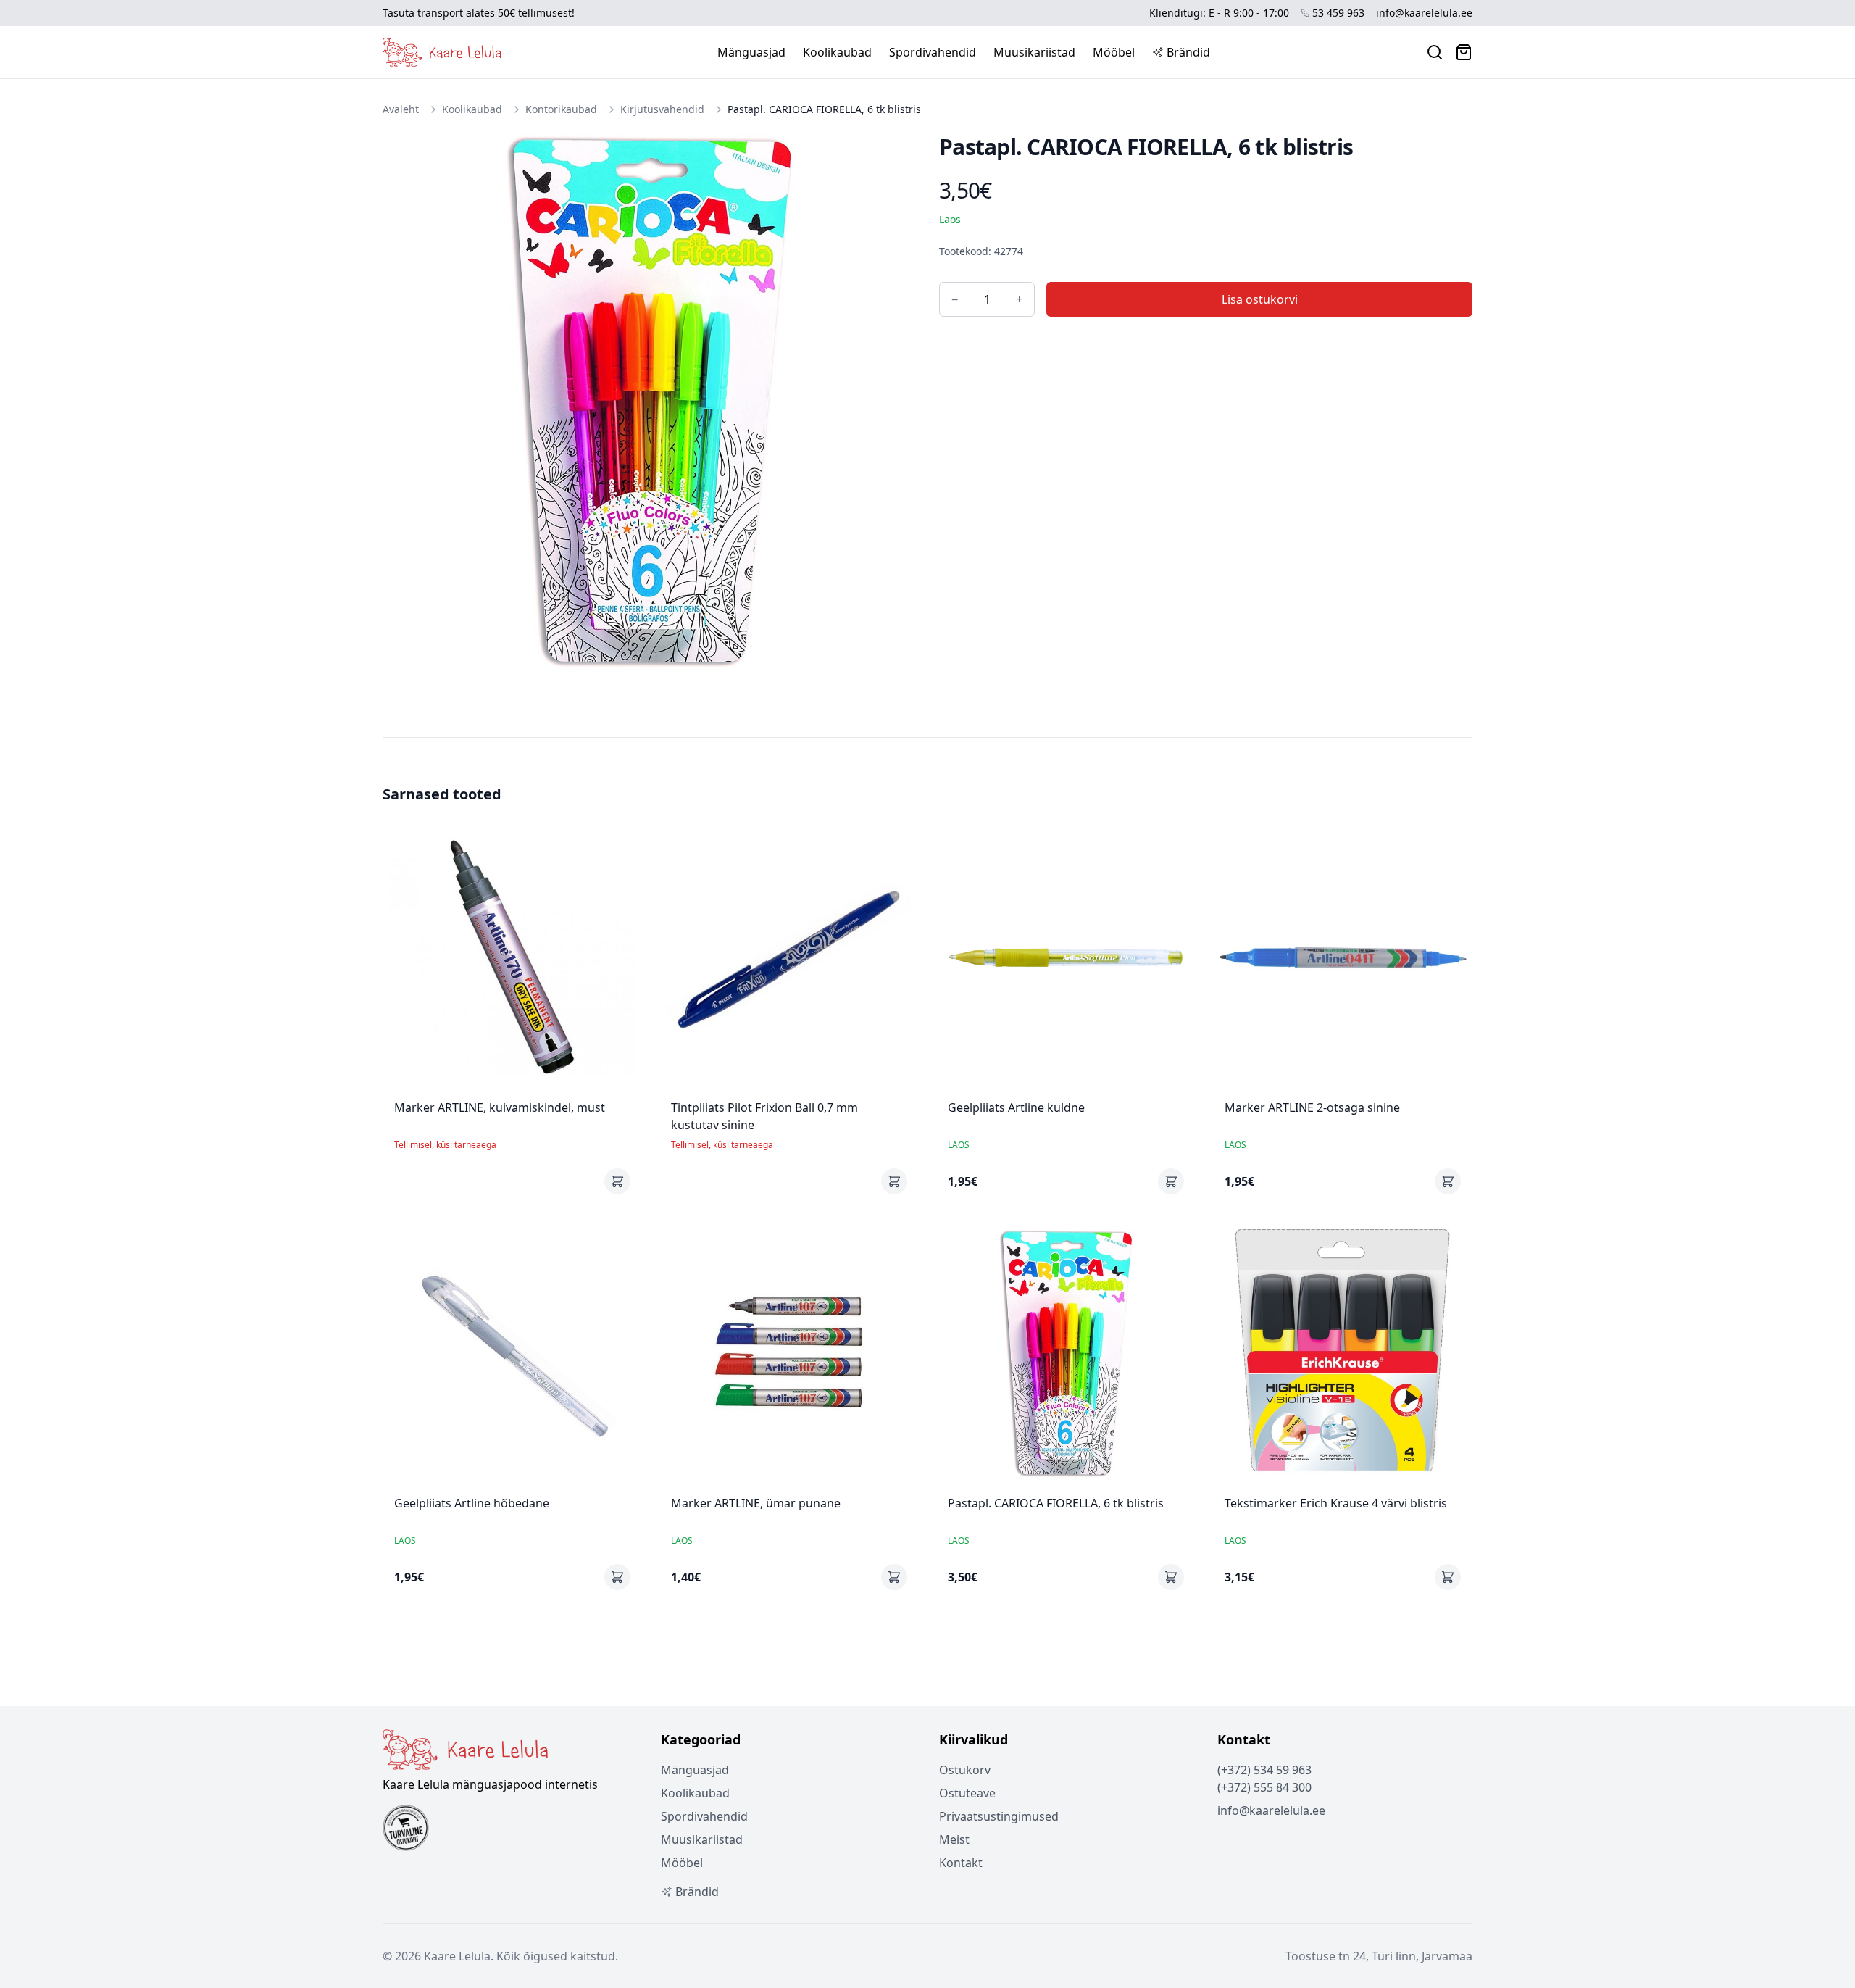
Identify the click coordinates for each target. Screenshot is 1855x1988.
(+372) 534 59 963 (1264, 1770)
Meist (954, 1839)
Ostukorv (965, 1770)
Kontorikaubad (561, 109)
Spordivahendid (933, 52)
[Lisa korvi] (617, 1181)
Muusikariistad (1034, 52)
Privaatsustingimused (999, 1816)
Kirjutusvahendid (662, 109)
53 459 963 (1338, 13)
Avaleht (401, 109)
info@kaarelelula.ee (1424, 13)
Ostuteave (967, 1793)
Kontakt (961, 1863)
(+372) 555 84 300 (1264, 1787)
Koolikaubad (837, 52)
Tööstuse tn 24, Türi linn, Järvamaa (1379, 1956)
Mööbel (1114, 52)
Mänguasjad (751, 52)
